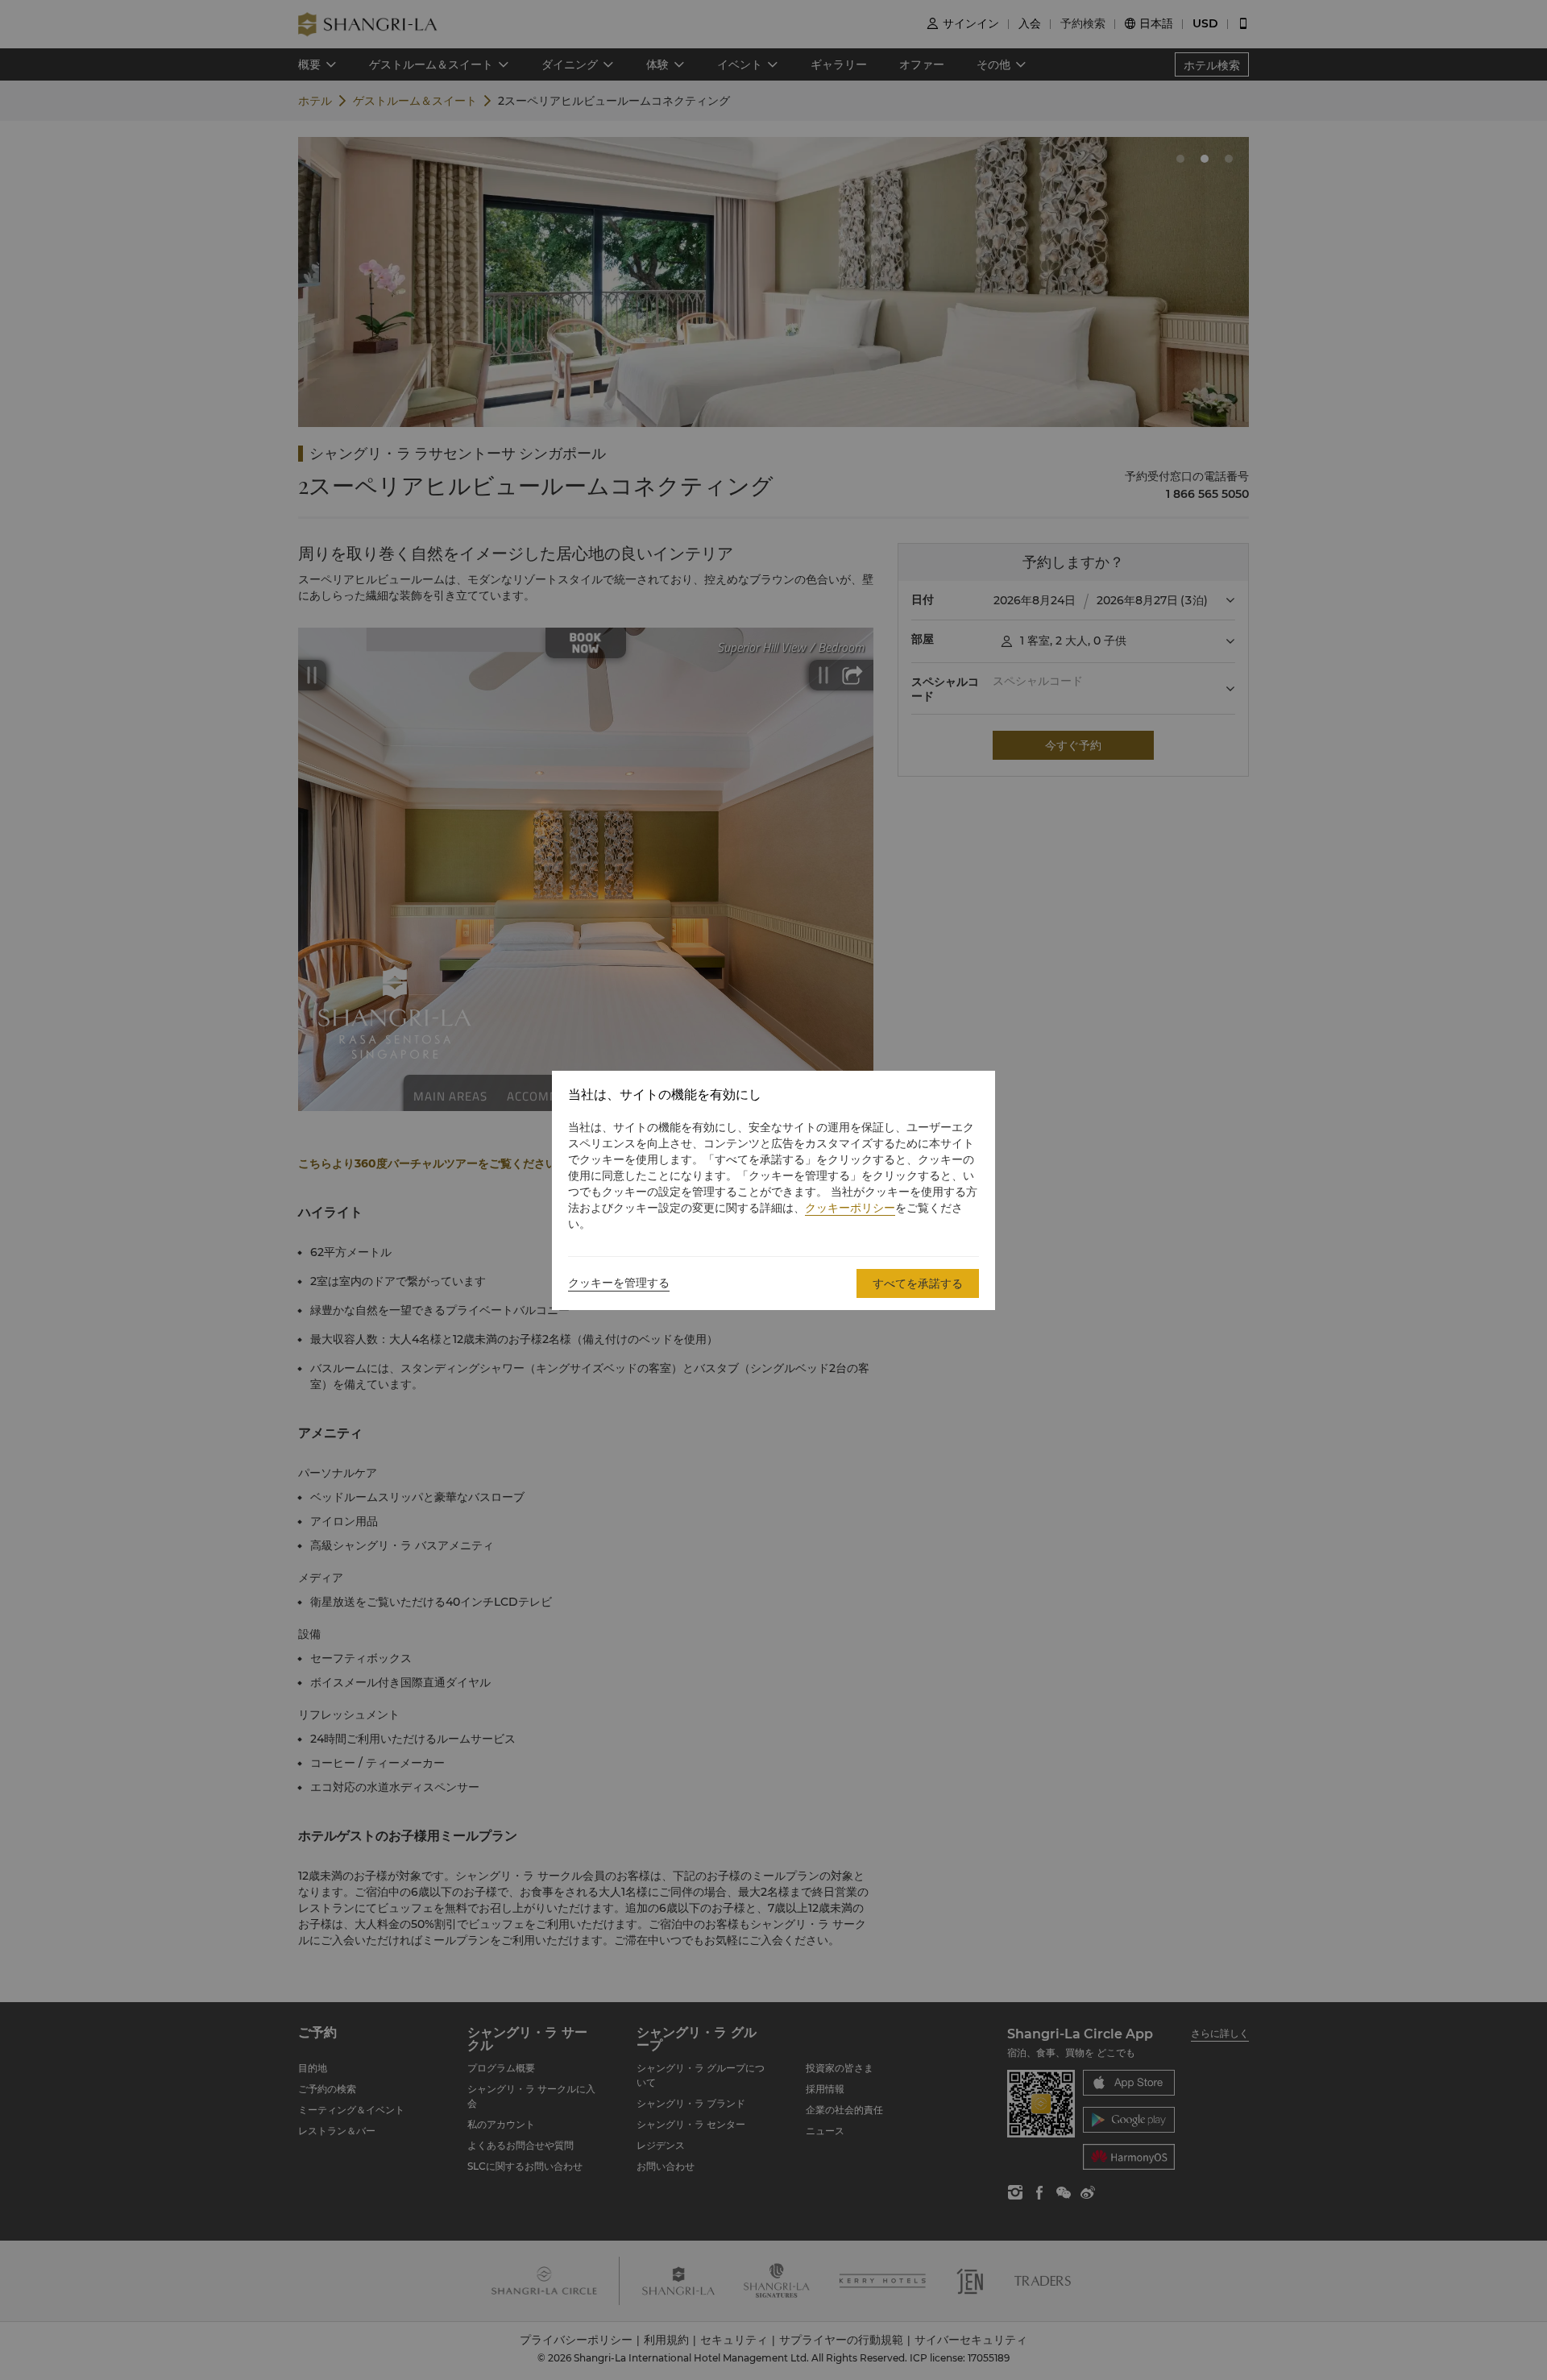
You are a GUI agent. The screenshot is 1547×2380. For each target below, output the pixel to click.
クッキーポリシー (850, 1208)
